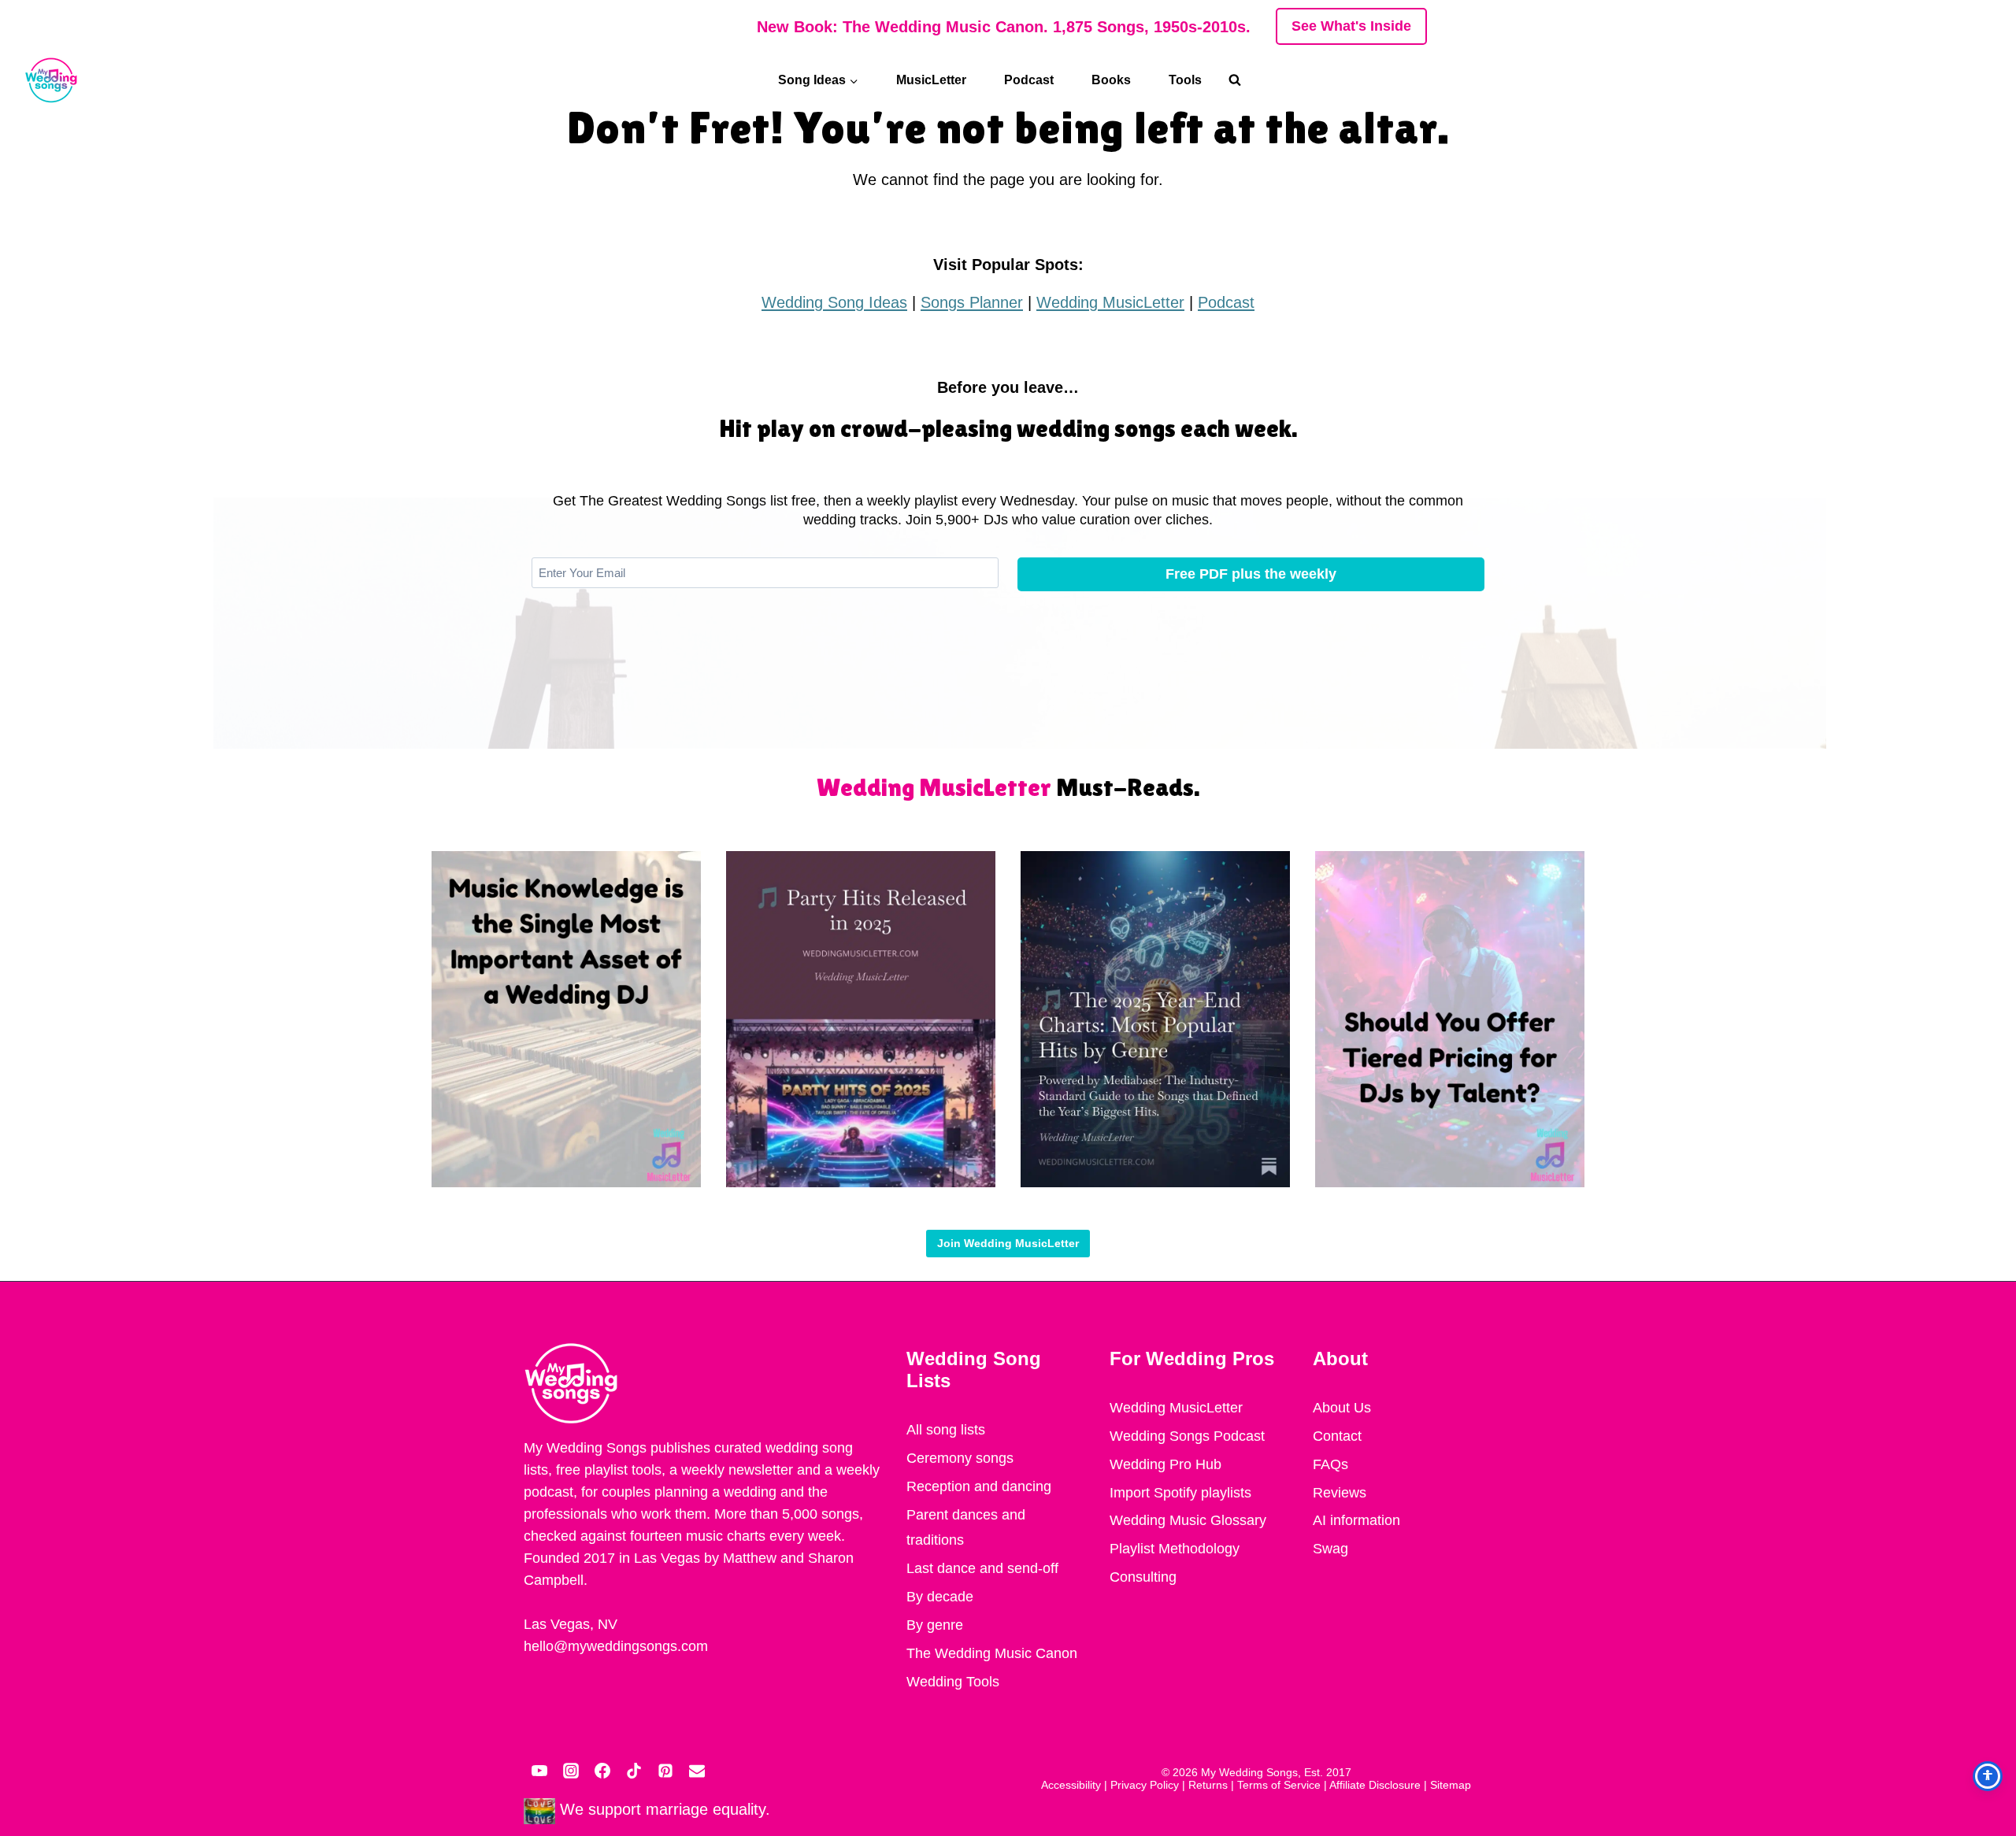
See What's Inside (1351, 26)
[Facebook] (602, 1771)
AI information (1356, 1520)
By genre (935, 1625)
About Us (1342, 1408)
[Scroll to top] (1984, 1666)
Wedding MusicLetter (1110, 302)
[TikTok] (634, 1771)
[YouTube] (539, 1771)
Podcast (1029, 80)
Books (1111, 80)
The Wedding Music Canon (992, 1653)
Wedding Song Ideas (834, 302)
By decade (940, 1597)
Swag (1330, 1549)
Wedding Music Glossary (1188, 1520)
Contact (1337, 1436)
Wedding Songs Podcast (1187, 1436)
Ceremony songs (960, 1458)
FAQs (1330, 1464)
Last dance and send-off (982, 1568)
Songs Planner (972, 302)
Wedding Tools (953, 1682)
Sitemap (1451, 1785)
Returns (1208, 1785)
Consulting (1143, 1577)
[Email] (697, 1771)
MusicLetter (931, 80)
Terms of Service (1279, 1785)
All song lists (946, 1430)
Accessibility (1071, 1785)
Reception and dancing (979, 1486)
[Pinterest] (665, 1771)
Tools (1185, 80)
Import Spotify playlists (1180, 1493)
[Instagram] (571, 1771)
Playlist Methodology (1175, 1549)
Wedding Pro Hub (1165, 1464)
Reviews (1340, 1493)
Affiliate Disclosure (1375, 1785)
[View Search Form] (1243, 80)
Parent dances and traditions (966, 1527)
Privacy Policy (1145, 1785)
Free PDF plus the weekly (1251, 574)
